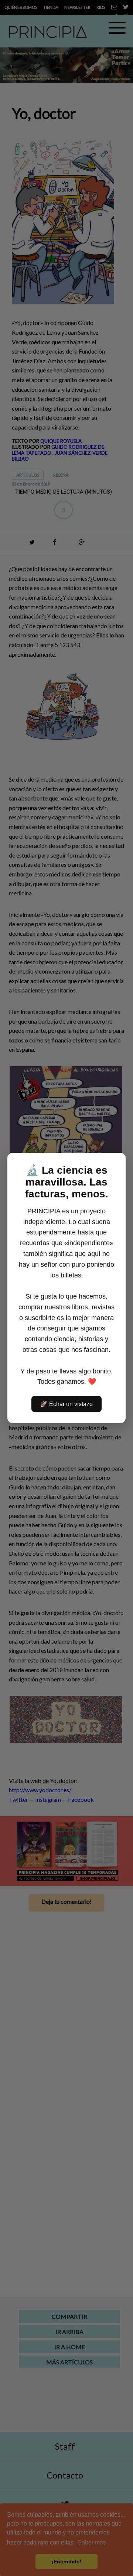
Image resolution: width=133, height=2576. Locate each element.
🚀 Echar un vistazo (66, 1404)
